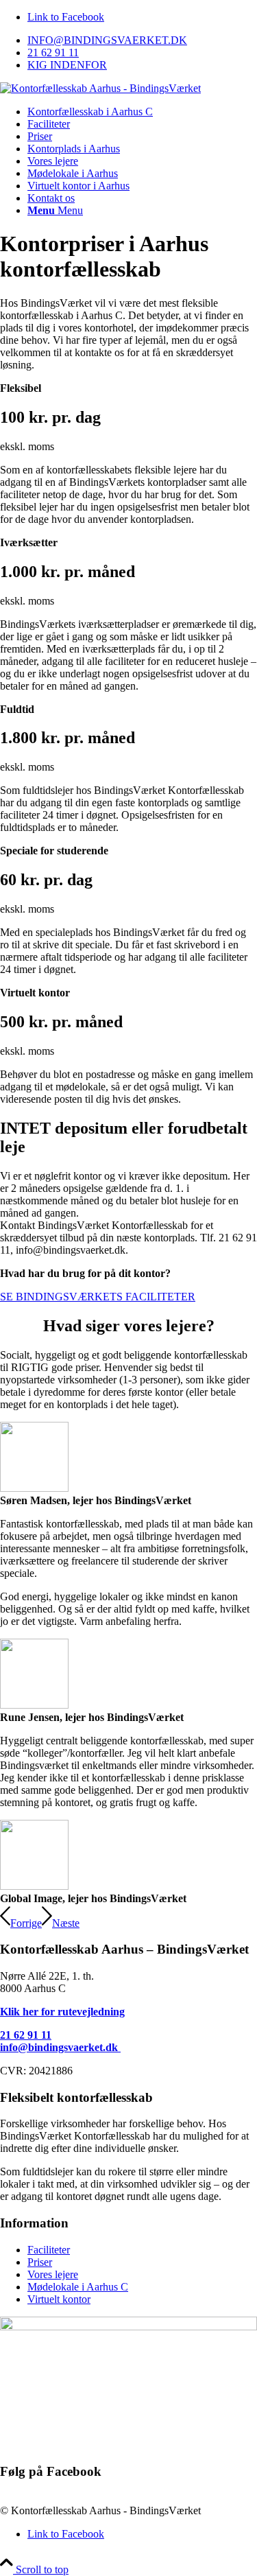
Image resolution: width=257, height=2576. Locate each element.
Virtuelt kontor (59, 2299)
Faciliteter (49, 2250)
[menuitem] (142, 40)
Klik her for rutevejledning (62, 2012)
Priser (40, 2262)
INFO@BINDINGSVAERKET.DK (107, 40)
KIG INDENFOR (67, 65)
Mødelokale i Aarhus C (78, 2287)
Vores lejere (53, 2274)
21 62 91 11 (53, 52)
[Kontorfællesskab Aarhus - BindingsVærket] (100, 88)
